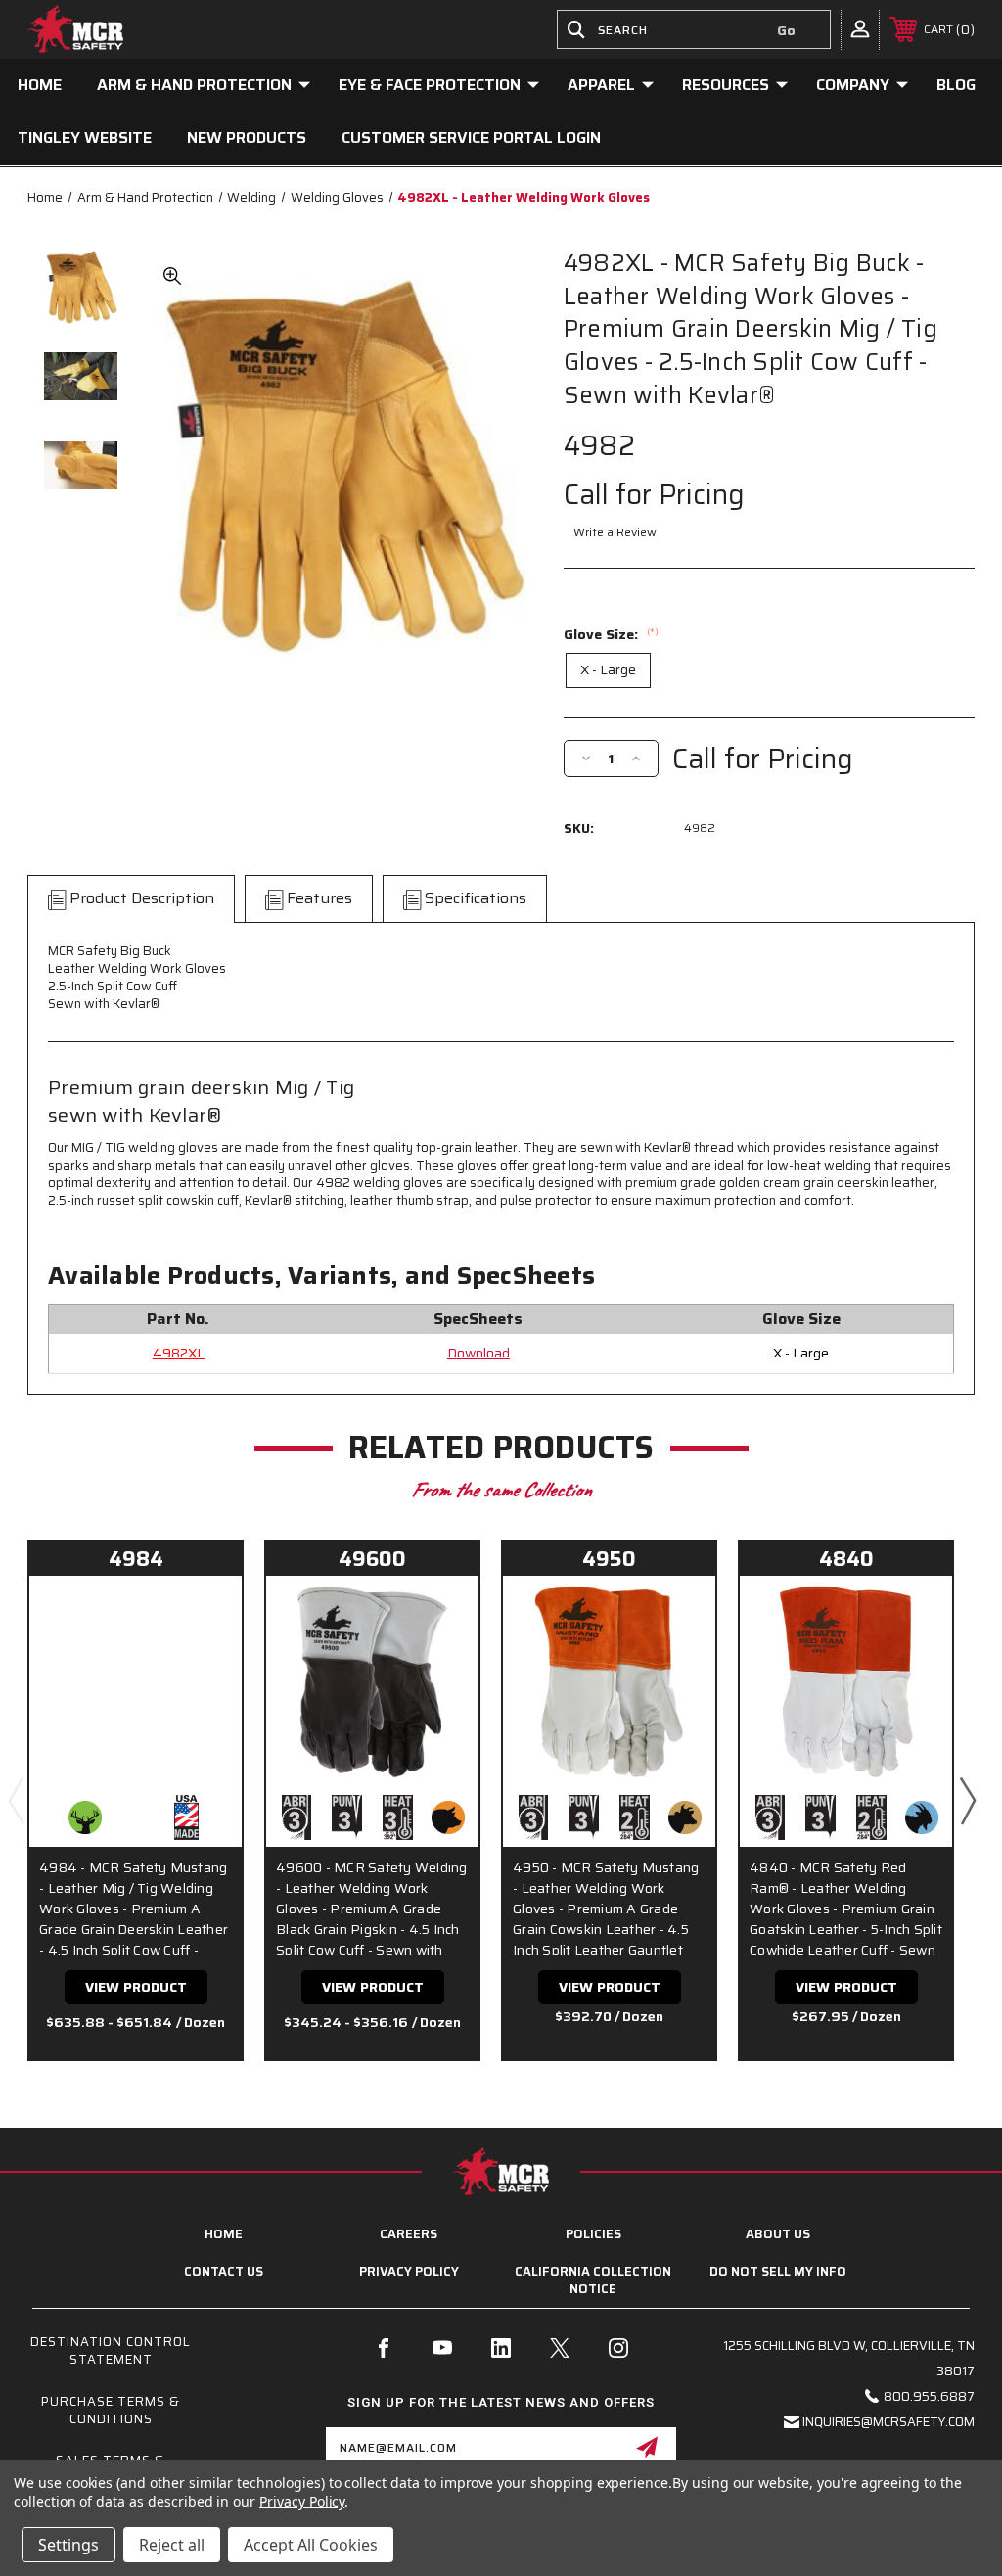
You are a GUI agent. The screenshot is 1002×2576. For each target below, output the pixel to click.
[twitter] (560, 2348)
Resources (726, 85)
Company (853, 85)
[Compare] (203, 1659)
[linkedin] (501, 2348)
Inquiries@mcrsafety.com (888, 2422)
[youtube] (442, 2348)
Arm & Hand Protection (194, 85)
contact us (224, 2271)
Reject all (172, 2545)
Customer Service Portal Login (471, 138)
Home (40, 85)
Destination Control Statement (111, 2350)
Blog (956, 85)
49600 (372, 1559)
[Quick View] (203, 1613)
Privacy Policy (409, 2271)
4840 (846, 1559)
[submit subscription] (647, 2447)
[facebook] (384, 2348)
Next (967, 1800)
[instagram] (618, 2348)
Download (478, 1353)
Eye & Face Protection (430, 85)
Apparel (601, 85)
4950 (609, 1559)
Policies (593, 2234)
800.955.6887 (929, 2396)
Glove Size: (611, 634)
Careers (409, 2234)
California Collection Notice (593, 2280)
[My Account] (860, 28)
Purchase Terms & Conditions (111, 2410)
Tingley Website (85, 138)
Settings (68, 2545)
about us (778, 2234)
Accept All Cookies (311, 2545)
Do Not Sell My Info (778, 2271)
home (224, 2234)
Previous (16, 1800)
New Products (247, 138)
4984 (136, 1559)
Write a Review (615, 532)
